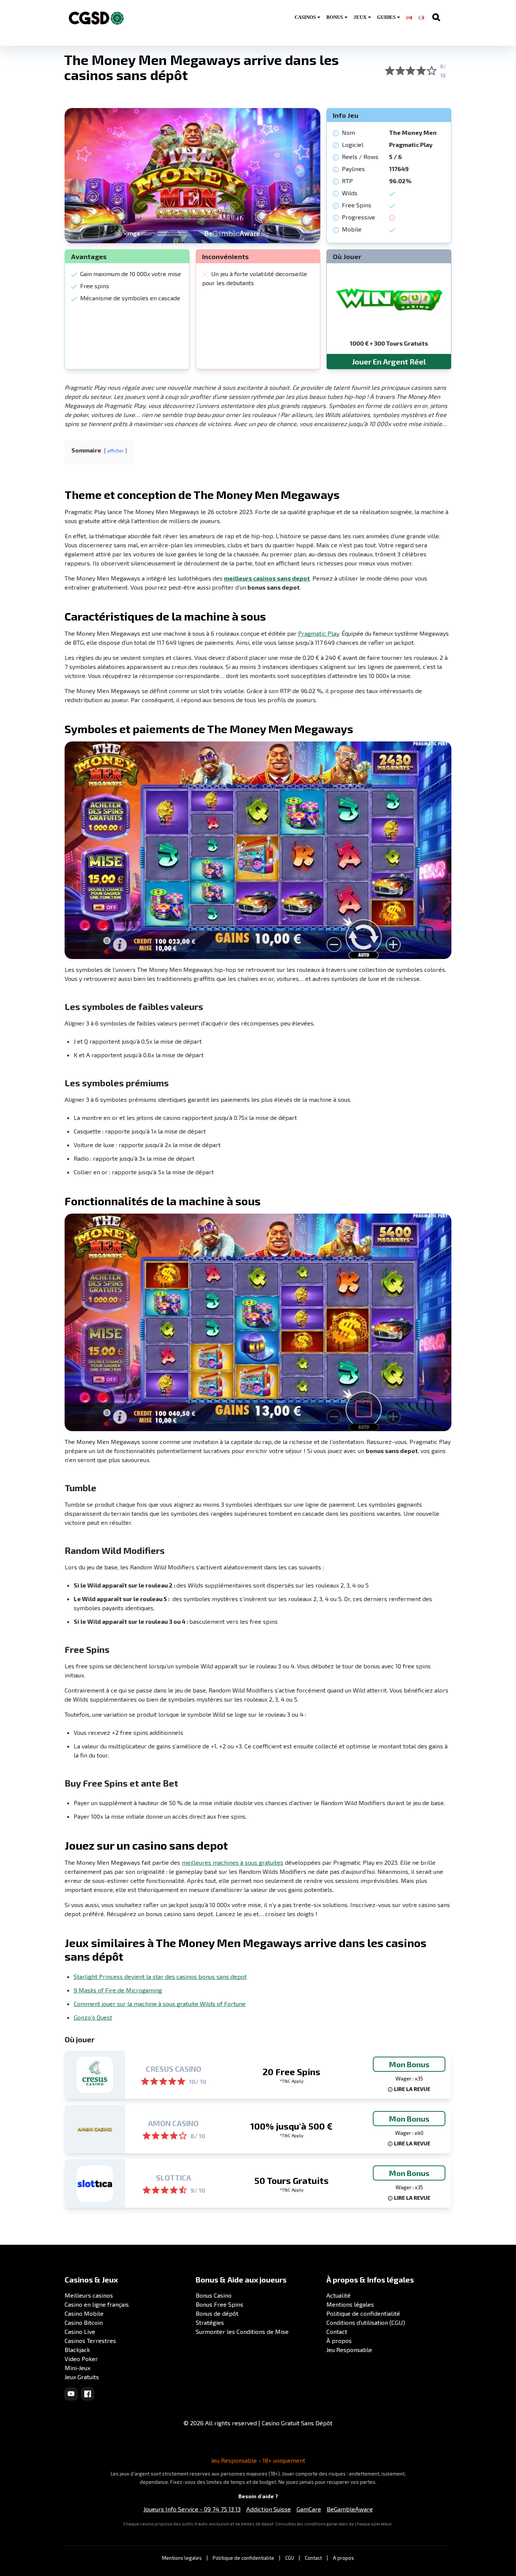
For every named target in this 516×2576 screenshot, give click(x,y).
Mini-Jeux (77, 2368)
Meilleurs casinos (89, 2295)
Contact (337, 2331)
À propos (339, 2340)
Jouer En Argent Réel (389, 361)
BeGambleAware (350, 2509)
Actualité (338, 2295)
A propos (343, 2558)
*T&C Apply (291, 2081)
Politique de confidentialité (363, 2313)
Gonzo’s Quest (93, 2017)
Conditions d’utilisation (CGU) (366, 2322)
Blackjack (77, 2350)
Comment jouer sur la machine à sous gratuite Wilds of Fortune (160, 2004)
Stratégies (210, 2322)
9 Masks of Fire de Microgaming (118, 1990)
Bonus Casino (214, 2295)
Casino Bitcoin (84, 2322)
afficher (116, 451)
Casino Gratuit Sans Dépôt (297, 2423)
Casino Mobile (84, 2313)
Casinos (305, 17)
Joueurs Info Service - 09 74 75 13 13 (192, 2509)
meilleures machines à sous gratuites (233, 1862)
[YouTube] (71, 2394)
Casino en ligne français (97, 2304)
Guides (386, 17)
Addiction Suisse (269, 2509)
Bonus (335, 17)
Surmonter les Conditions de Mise (242, 2331)
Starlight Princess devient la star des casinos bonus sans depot (160, 1976)
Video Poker (81, 2359)
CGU (290, 2558)
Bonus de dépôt (217, 2313)
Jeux (360, 17)
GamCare (309, 2509)
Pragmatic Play (318, 633)
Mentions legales (182, 2558)
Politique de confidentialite (243, 2558)
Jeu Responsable (349, 2350)
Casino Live (80, 2331)
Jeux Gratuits (82, 2377)
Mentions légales (350, 2304)
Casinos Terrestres (90, 2340)
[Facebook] (88, 2394)
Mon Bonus (409, 2064)
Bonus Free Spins (219, 2304)
